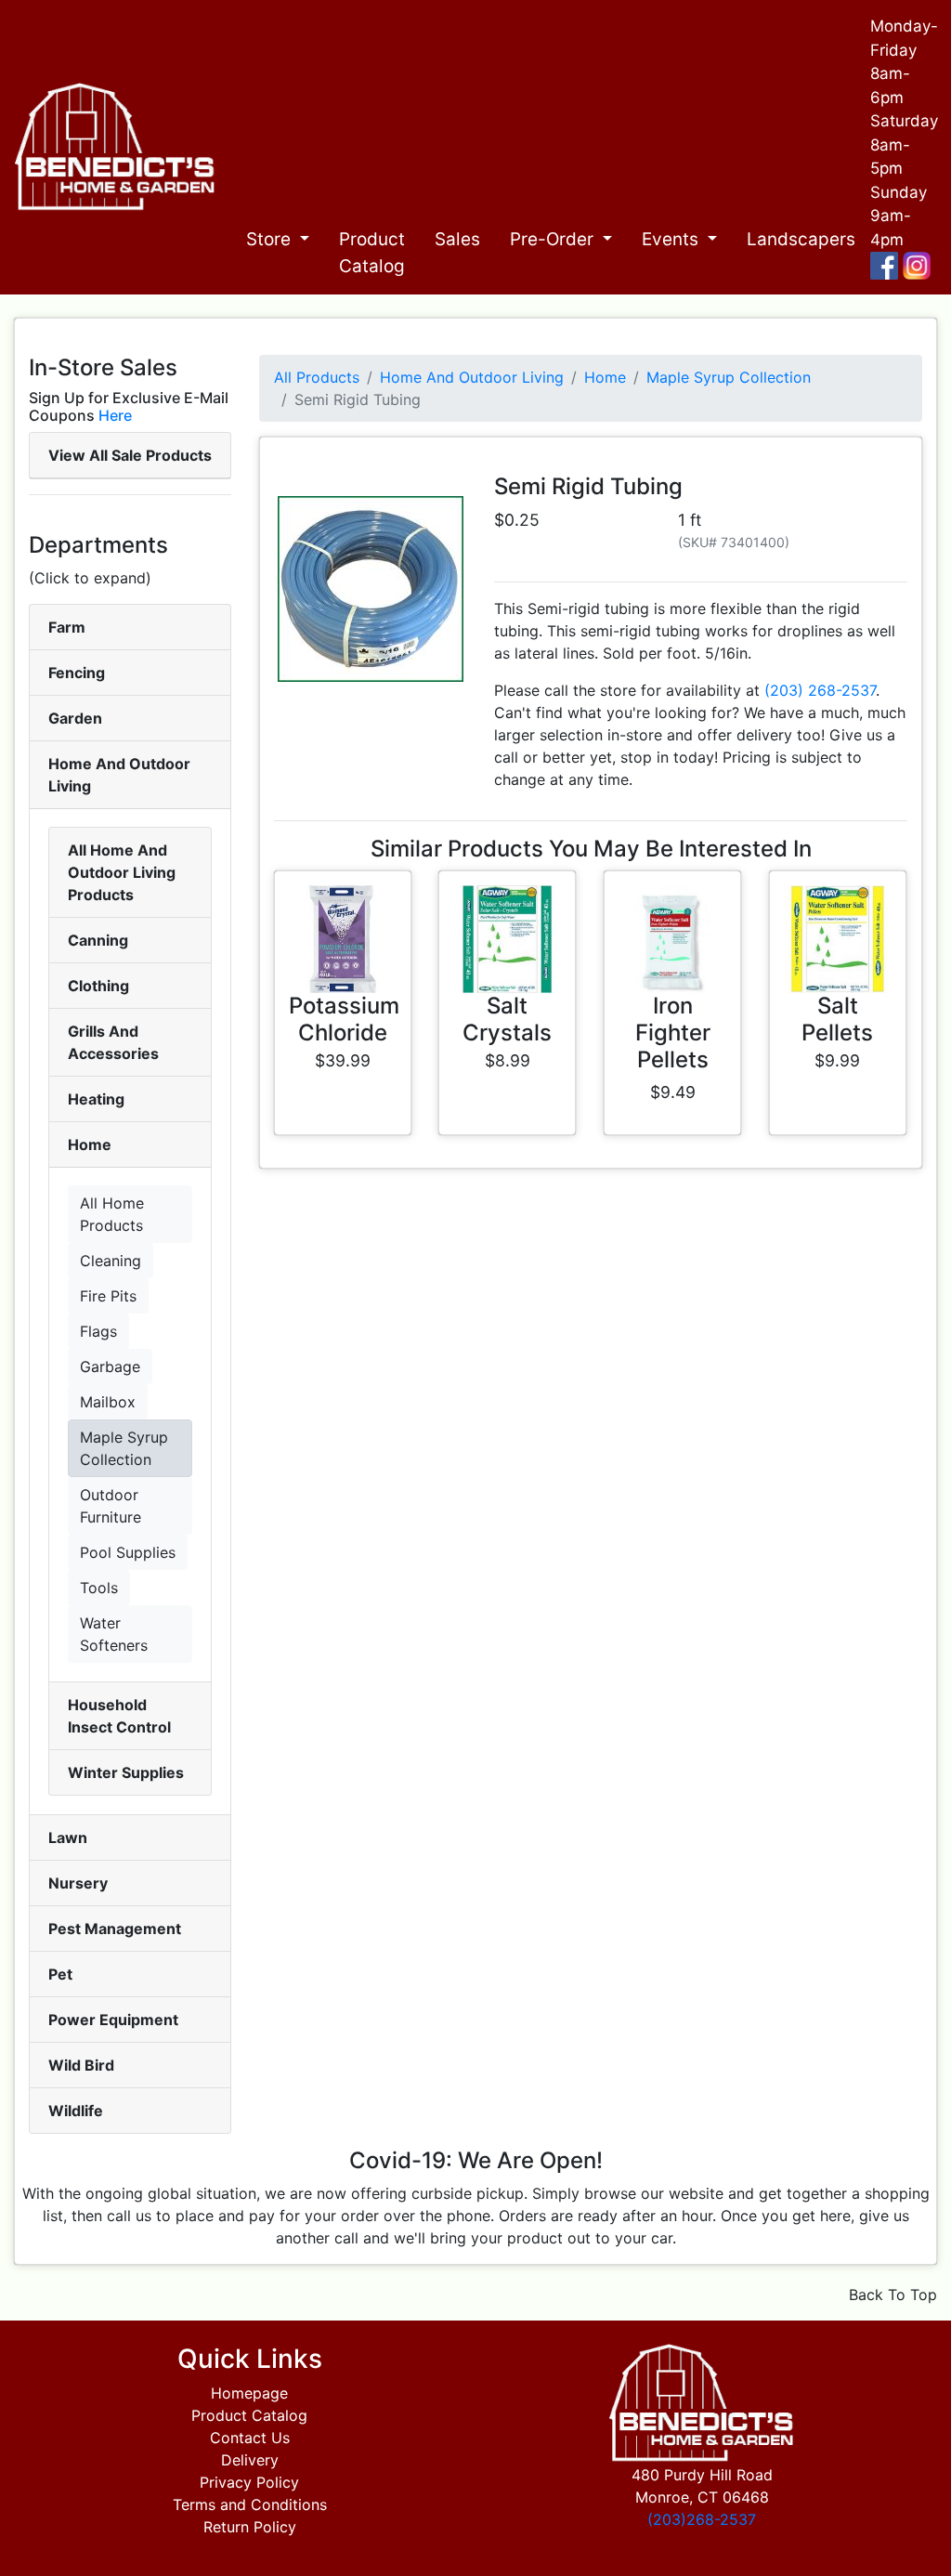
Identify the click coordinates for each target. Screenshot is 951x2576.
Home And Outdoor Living (472, 377)
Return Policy (250, 2527)
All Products (317, 377)
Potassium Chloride (344, 1019)
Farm (67, 627)
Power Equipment (113, 2020)
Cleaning (111, 1261)
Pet (60, 1974)
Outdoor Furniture (111, 1506)
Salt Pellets (837, 1019)
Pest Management (115, 1929)
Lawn (68, 1837)
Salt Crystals (507, 1019)
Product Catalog (372, 253)
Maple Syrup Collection (124, 1448)
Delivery (250, 2460)
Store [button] (271, 239)
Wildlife (76, 2111)
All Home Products (112, 1214)
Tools (99, 1588)
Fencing (77, 673)
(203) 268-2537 (820, 690)
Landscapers (801, 239)
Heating (96, 1099)
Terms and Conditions (250, 2504)
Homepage (249, 2393)
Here (115, 415)
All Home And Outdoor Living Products (122, 872)
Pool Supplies (128, 1552)
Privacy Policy (249, 2482)
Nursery (78, 1883)
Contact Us (250, 2438)
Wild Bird (81, 2065)
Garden (75, 718)
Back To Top (893, 2295)
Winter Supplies (126, 1772)
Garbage (110, 1366)
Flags (98, 1331)
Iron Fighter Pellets (673, 1033)
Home (90, 1144)
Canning (98, 940)
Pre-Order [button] (554, 239)
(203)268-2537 (702, 2519)
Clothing (98, 986)
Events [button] (672, 239)
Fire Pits (108, 1296)
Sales (457, 239)
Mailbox (108, 1402)
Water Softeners (114, 1634)
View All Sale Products (130, 455)
